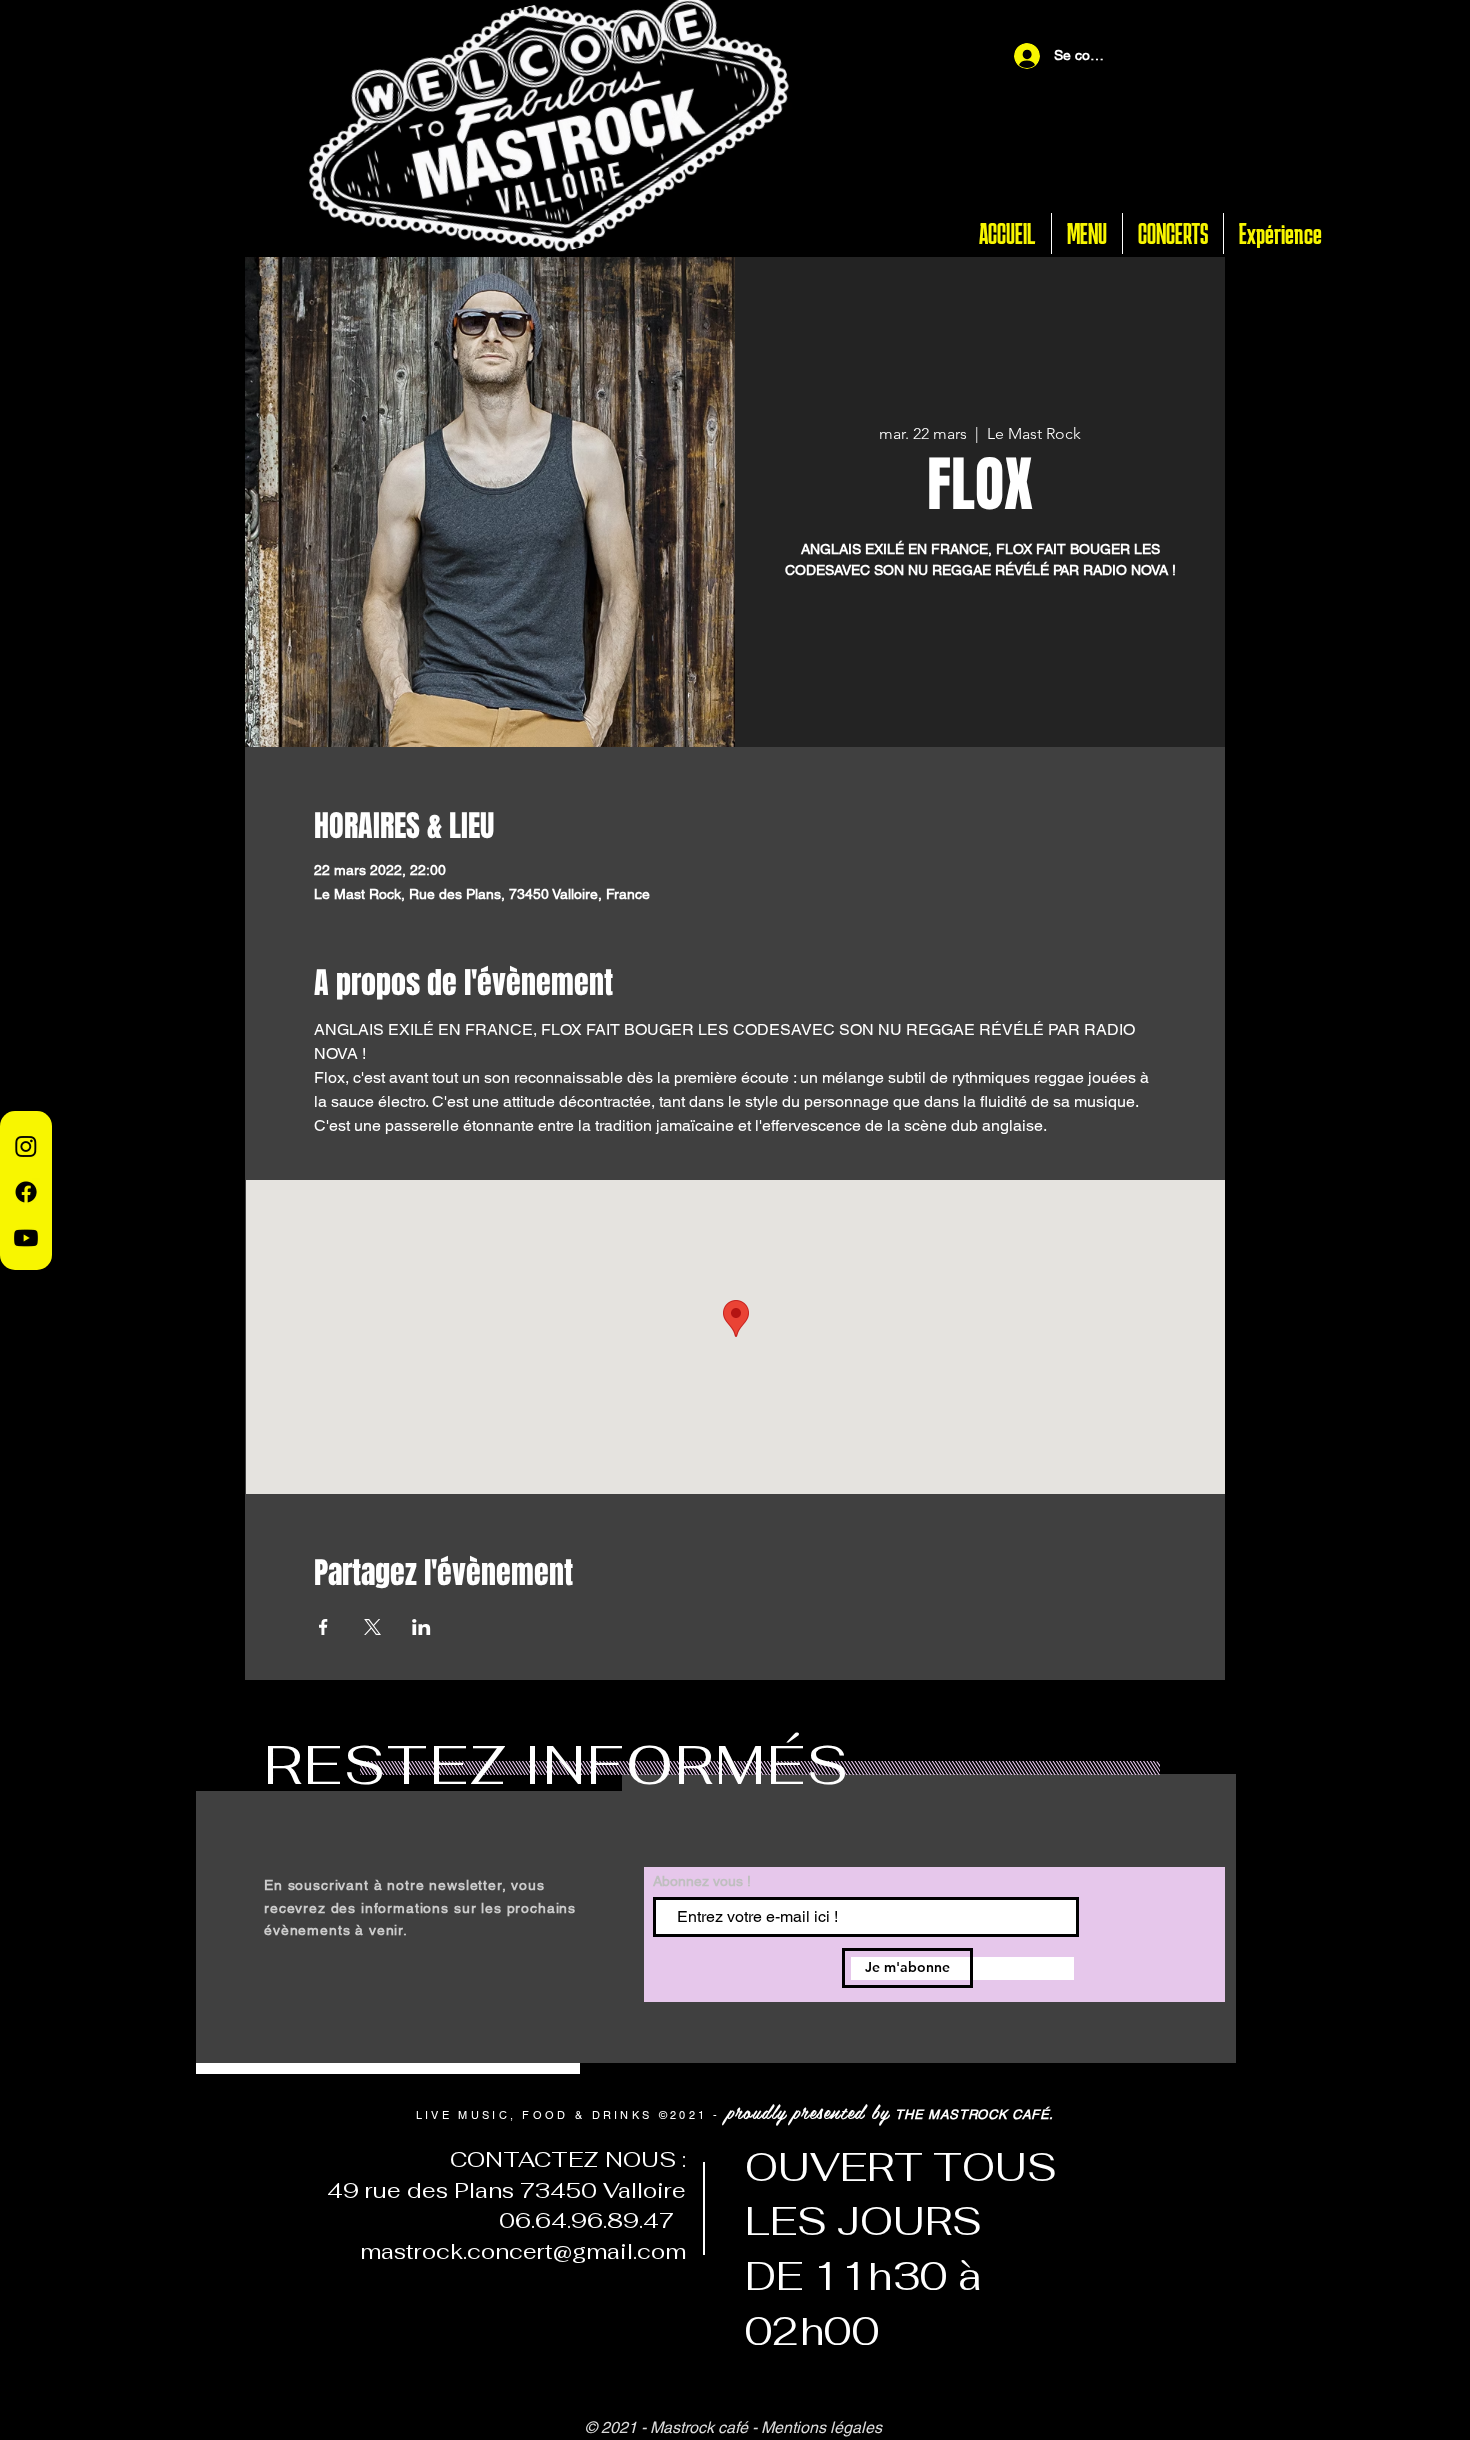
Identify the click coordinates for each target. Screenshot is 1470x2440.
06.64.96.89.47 (580, 2220)
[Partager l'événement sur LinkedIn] (421, 1627)
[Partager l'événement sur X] (372, 1627)
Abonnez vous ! (702, 1881)
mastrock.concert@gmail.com (523, 2251)
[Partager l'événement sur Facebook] (323, 1627)
